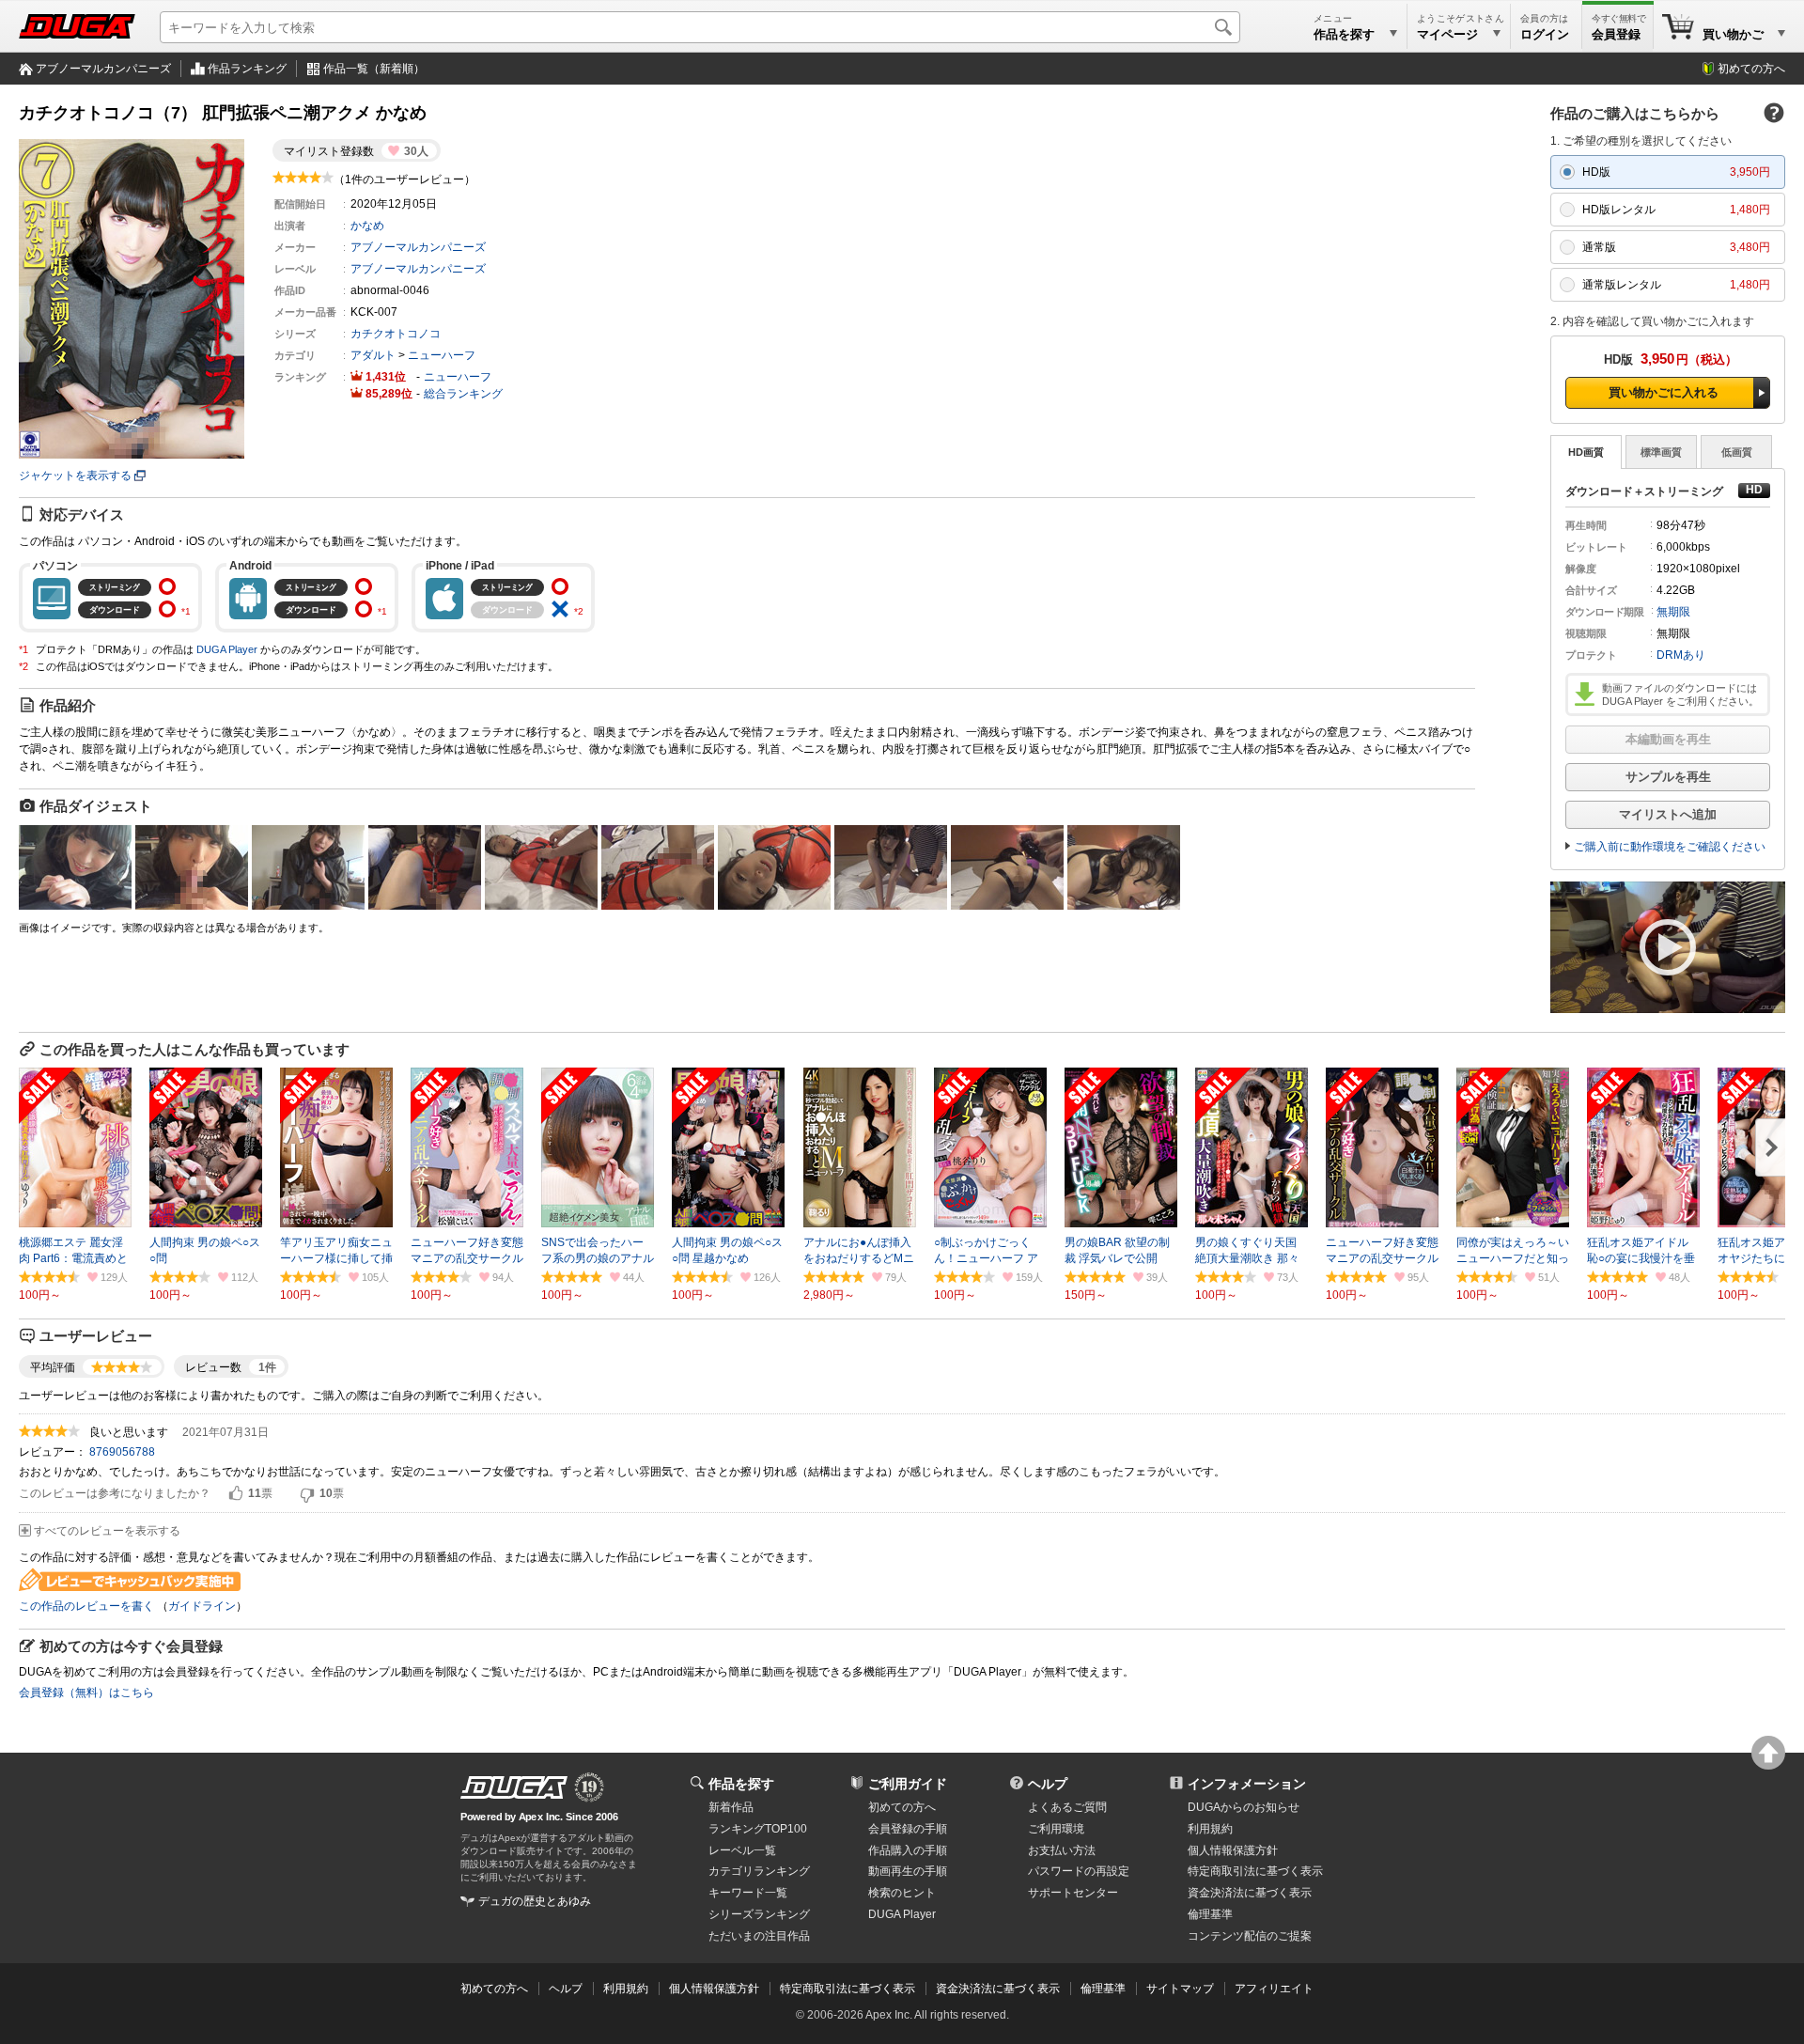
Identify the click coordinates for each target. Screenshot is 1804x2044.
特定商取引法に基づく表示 (848, 1989)
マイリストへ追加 (1668, 814)
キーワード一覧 (748, 1893)
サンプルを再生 (1668, 777)
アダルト (373, 355)
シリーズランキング (759, 1914)
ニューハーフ (442, 355)
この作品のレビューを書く (86, 1606)
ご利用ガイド (908, 1784)
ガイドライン (202, 1606)
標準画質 (1661, 452)
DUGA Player (227, 649)
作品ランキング (247, 69)
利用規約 (1210, 1829)
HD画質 (1586, 452)
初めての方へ (1751, 69)
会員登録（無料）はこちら (86, 1693)
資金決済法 (1250, 1893)
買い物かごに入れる (1664, 392)
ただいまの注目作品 (759, 1936)
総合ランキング (463, 394)
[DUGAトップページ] (77, 26)
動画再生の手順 (908, 1871)
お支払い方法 (1062, 1850)
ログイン (1545, 34)
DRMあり (1681, 655)
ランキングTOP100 (758, 1829)
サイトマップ (1180, 1989)
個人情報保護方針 (1233, 1850)
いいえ (307, 1494)
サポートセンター (1073, 1893)
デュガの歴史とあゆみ (535, 1901)
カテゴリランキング (759, 1871)
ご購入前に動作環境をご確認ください (1670, 847)
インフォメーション (1247, 1784)
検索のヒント (902, 1893)
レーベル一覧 (742, 1850)
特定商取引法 (1255, 1871)
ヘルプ (1048, 1784)
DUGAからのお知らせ (1244, 1807)
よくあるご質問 (1067, 1807)
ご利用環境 (1056, 1829)
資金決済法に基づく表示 (998, 1989)
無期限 (1673, 612)
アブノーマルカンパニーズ (103, 69)
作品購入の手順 (908, 1850)
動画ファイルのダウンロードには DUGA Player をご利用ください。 (1680, 694)
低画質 (1737, 452)
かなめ (367, 226)
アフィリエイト (1274, 1989)
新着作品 (731, 1807)
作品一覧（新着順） (374, 69)
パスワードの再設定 (1079, 1871)
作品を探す (741, 1784)
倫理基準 (1210, 1914)
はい (236, 1494)
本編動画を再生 (1668, 739)
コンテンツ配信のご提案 (1250, 1936)
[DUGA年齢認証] (514, 1787)
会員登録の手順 (908, 1829)
